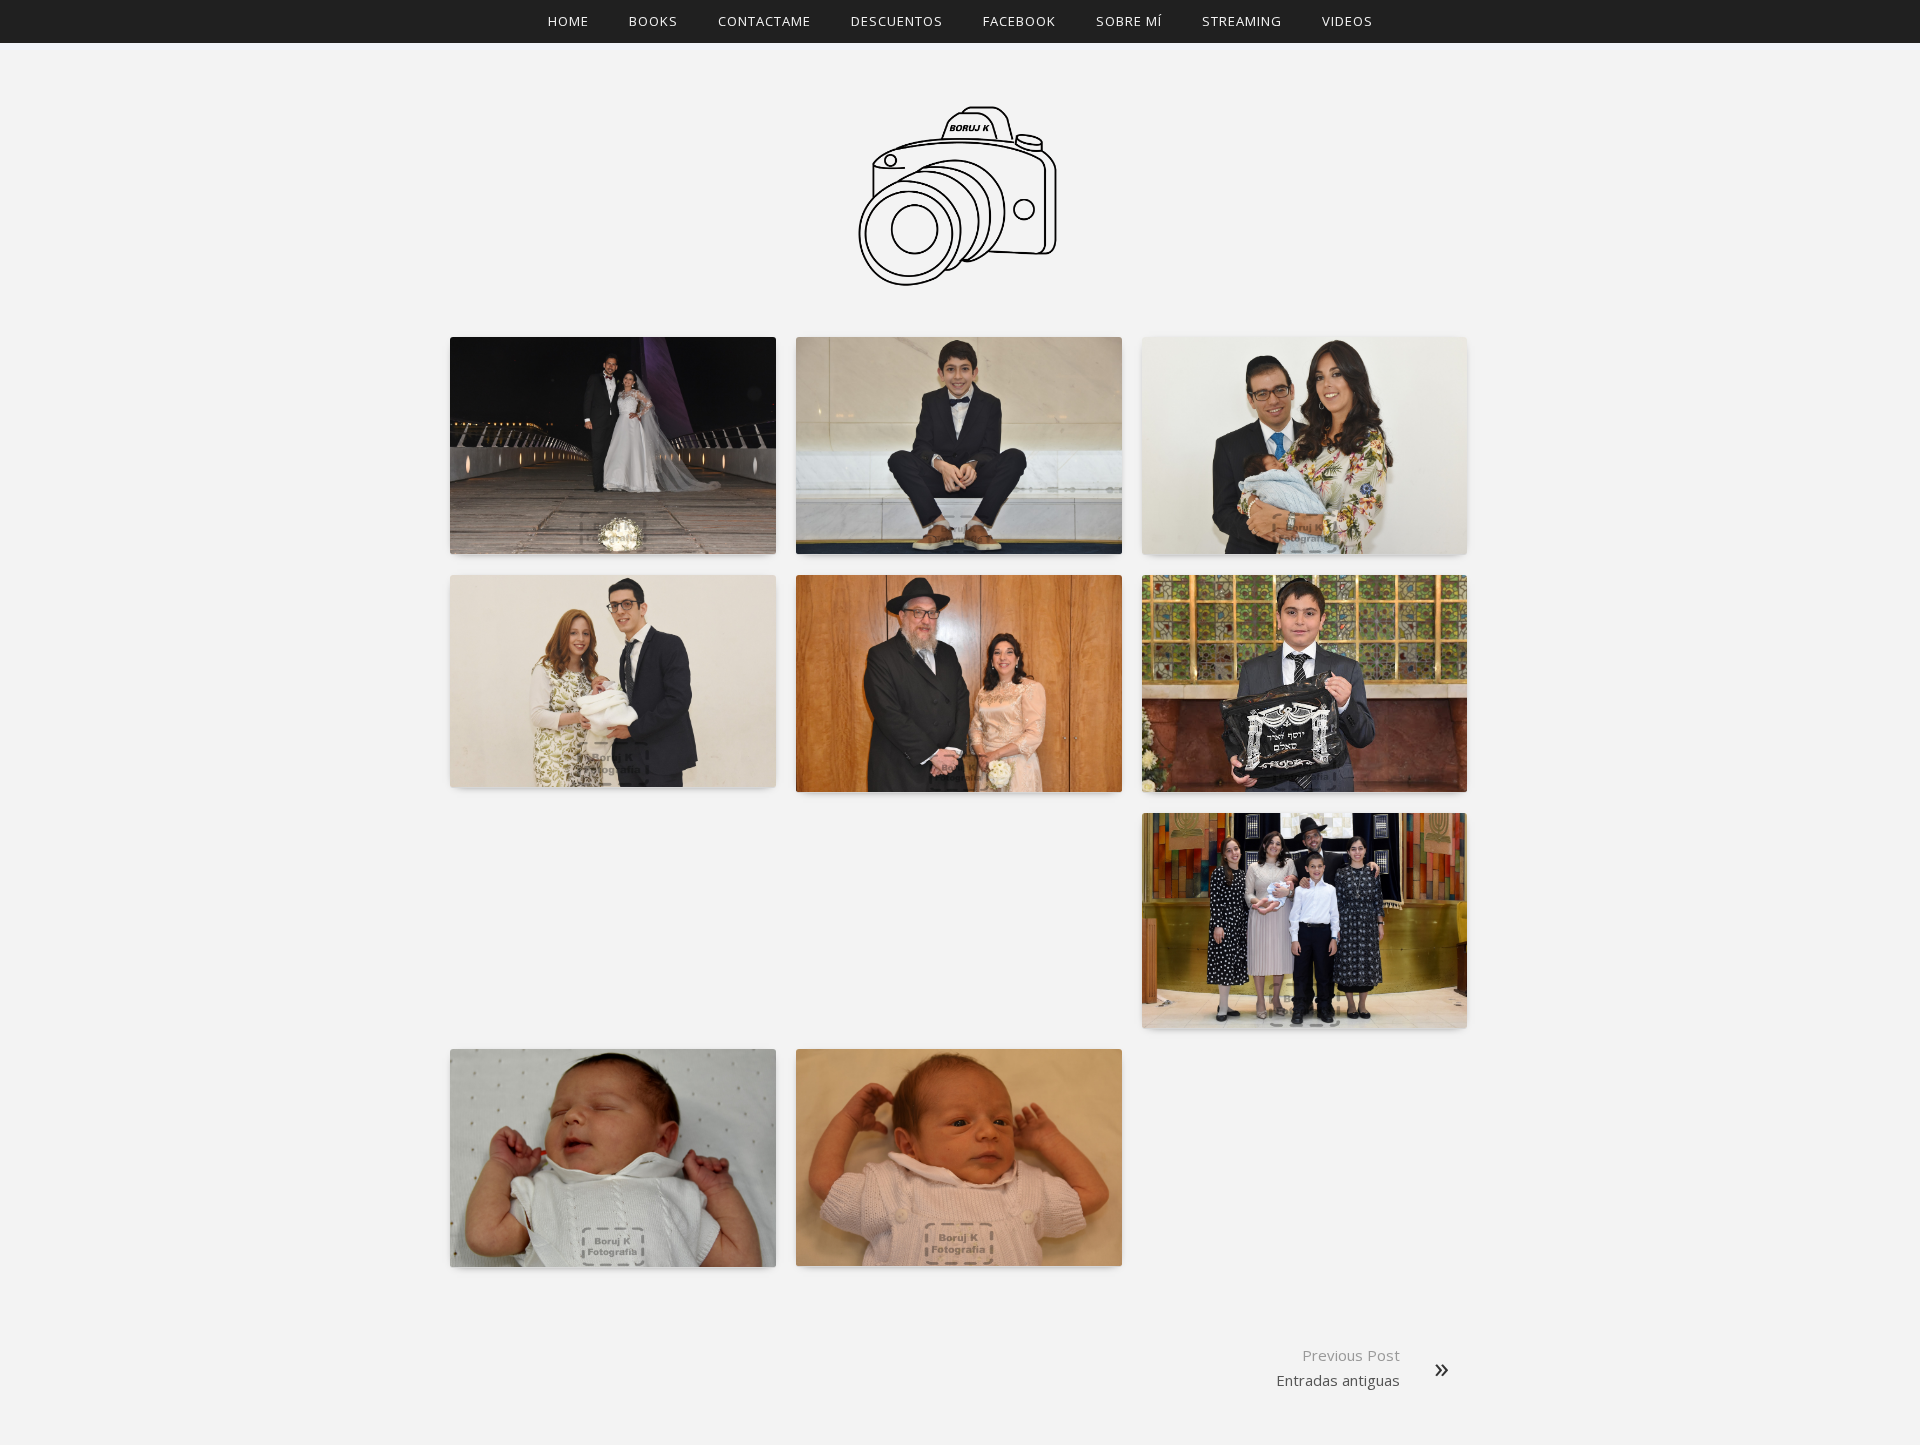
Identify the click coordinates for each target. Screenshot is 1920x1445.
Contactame (764, 21)
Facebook (1019, 21)
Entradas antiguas (1338, 1380)
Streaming (1242, 21)
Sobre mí (1129, 21)
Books (653, 21)
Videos (1347, 21)
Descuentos (897, 21)
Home (568, 21)
